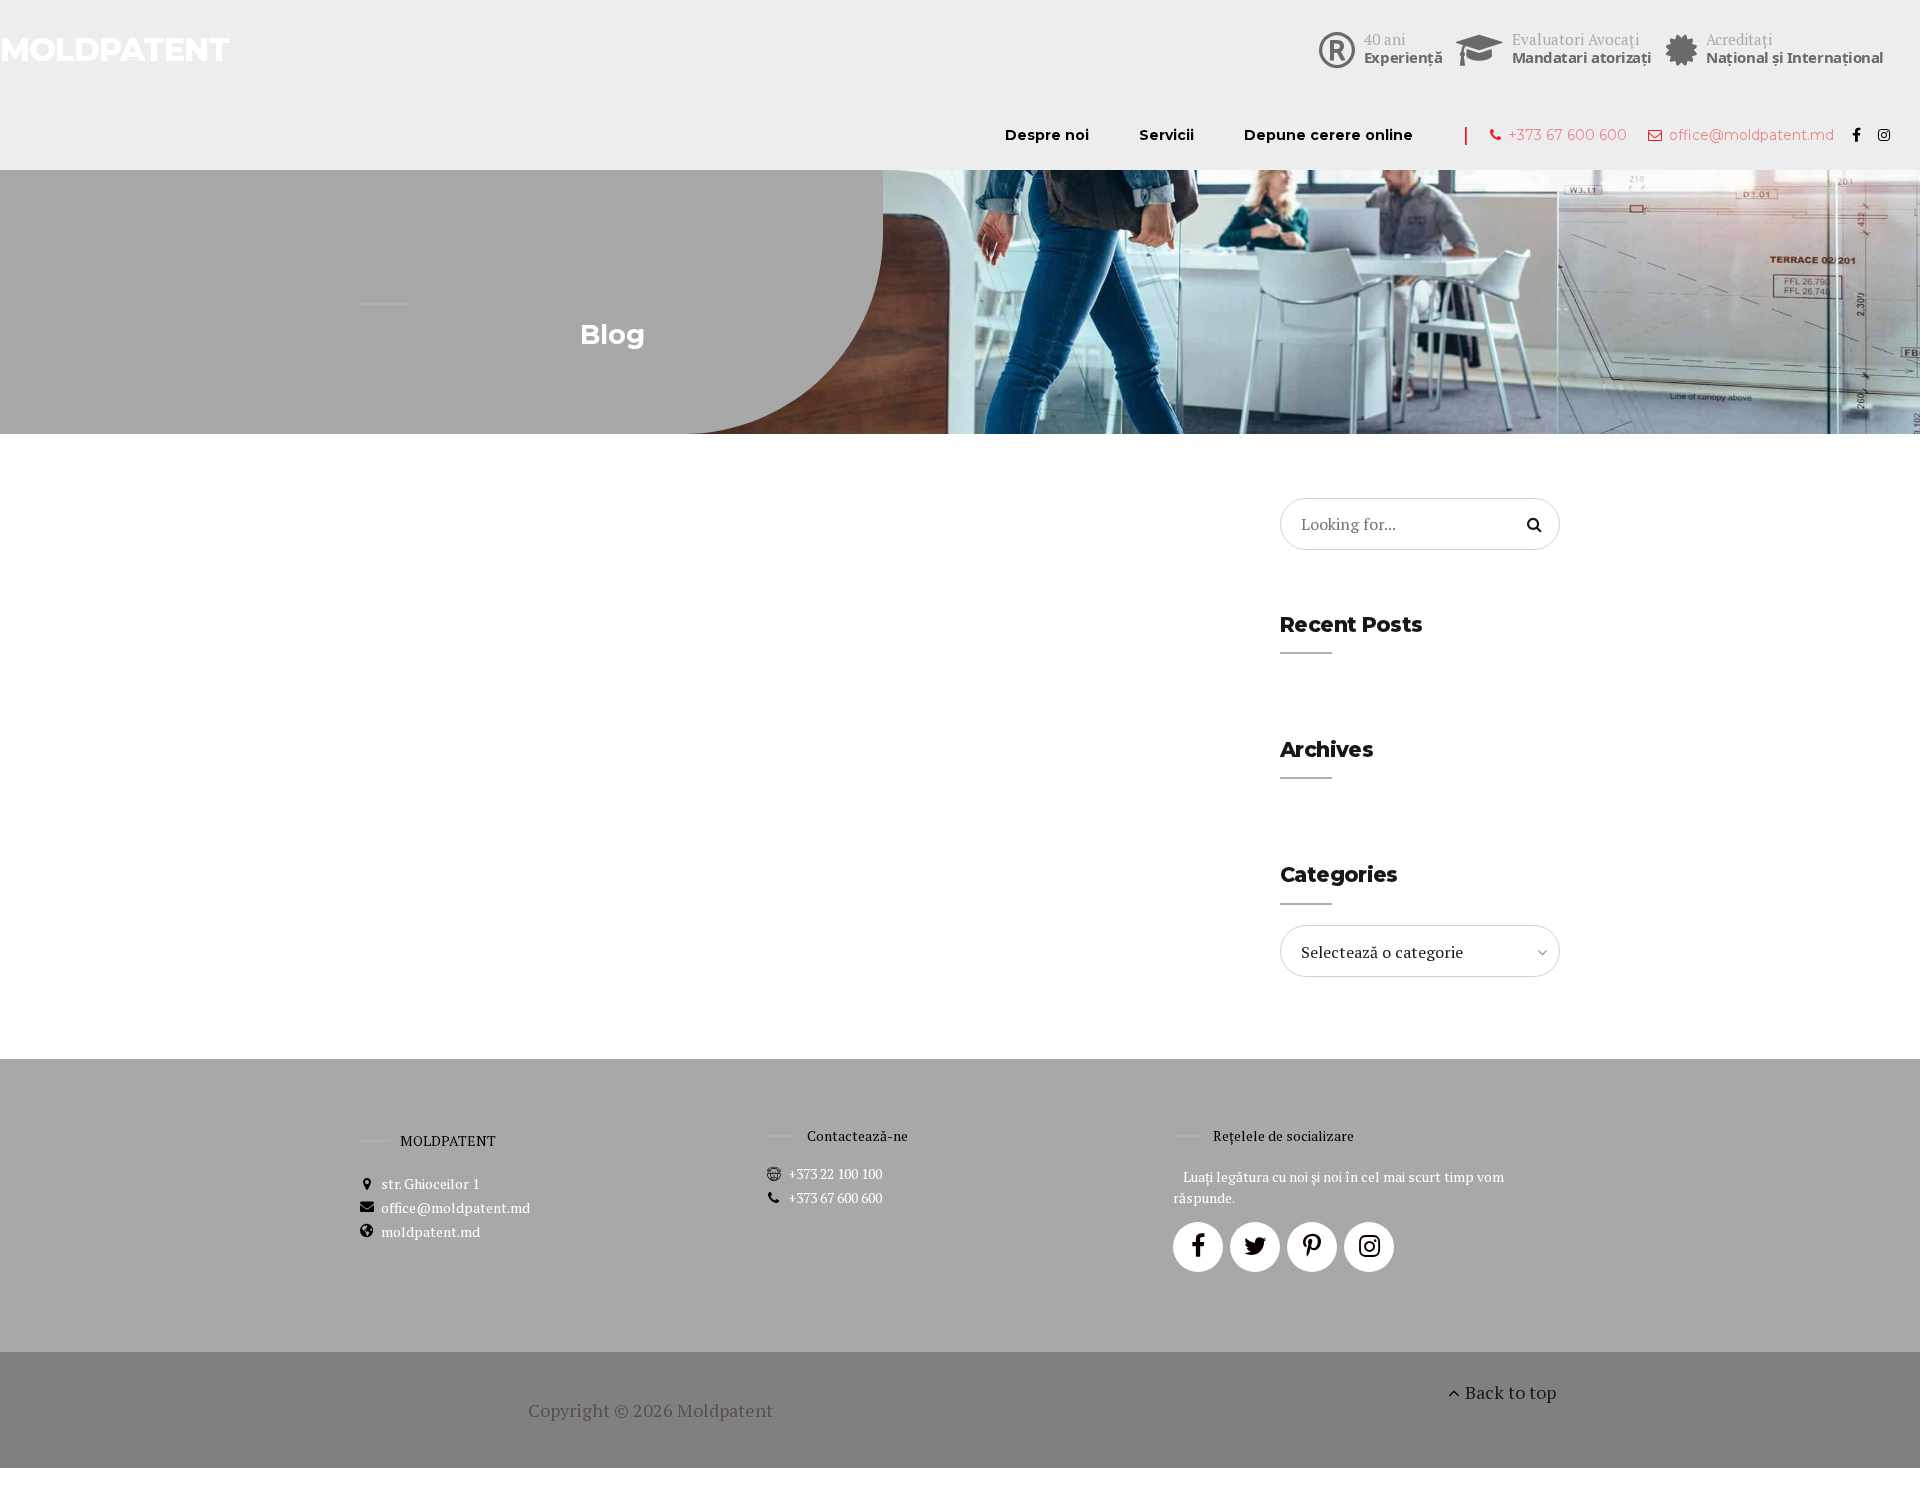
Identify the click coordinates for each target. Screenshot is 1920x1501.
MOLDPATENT (114, 49)
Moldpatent (725, 1410)
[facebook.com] (1198, 1247)
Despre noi (1047, 135)
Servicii (1166, 135)
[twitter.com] (1255, 1247)
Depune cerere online (1328, 135)
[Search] (1534, 524)
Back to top (1510, 1392)
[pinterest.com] (1312, 1247)
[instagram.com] (1369, 1247)
